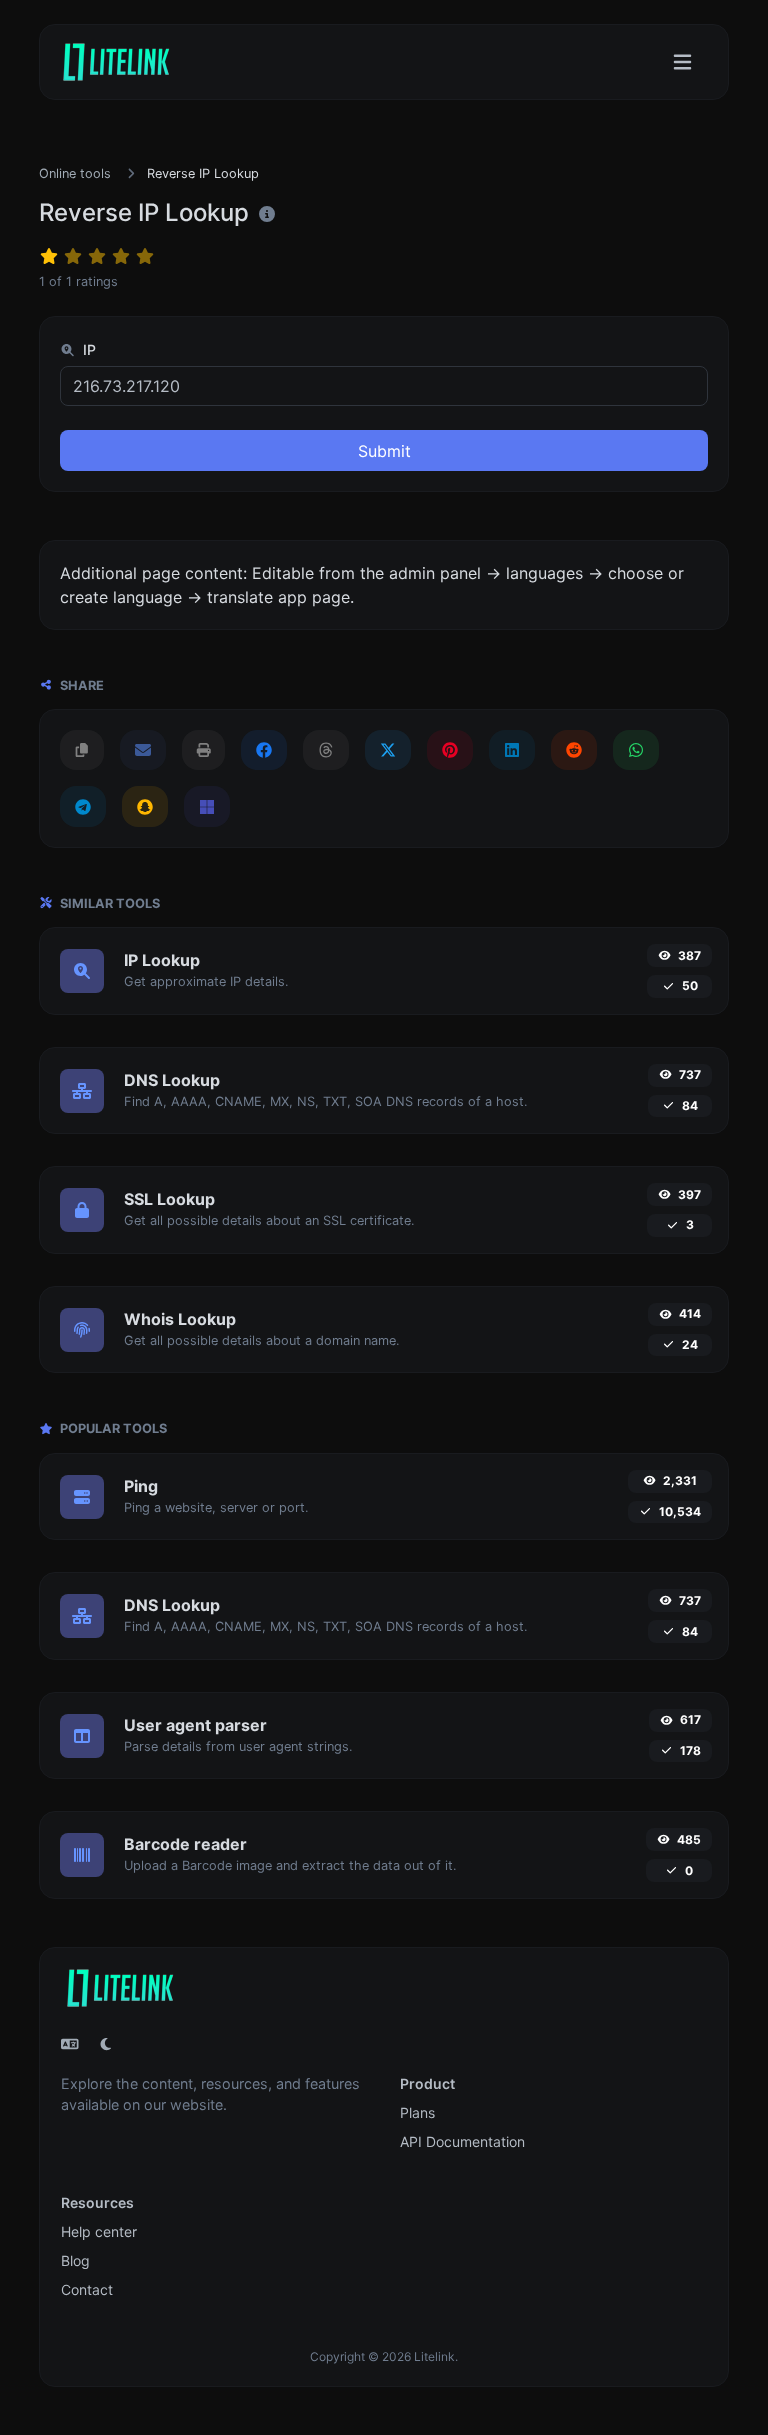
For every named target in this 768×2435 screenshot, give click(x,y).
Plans (417, 2112)
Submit (384, 451)
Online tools (75, 173)
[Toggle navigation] (682, 62)
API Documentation (462, 2141)
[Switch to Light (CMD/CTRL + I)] (106, 2044)
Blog (75, 2260)
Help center (99, 2231)
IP (87, 349)
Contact (87, 2289)
